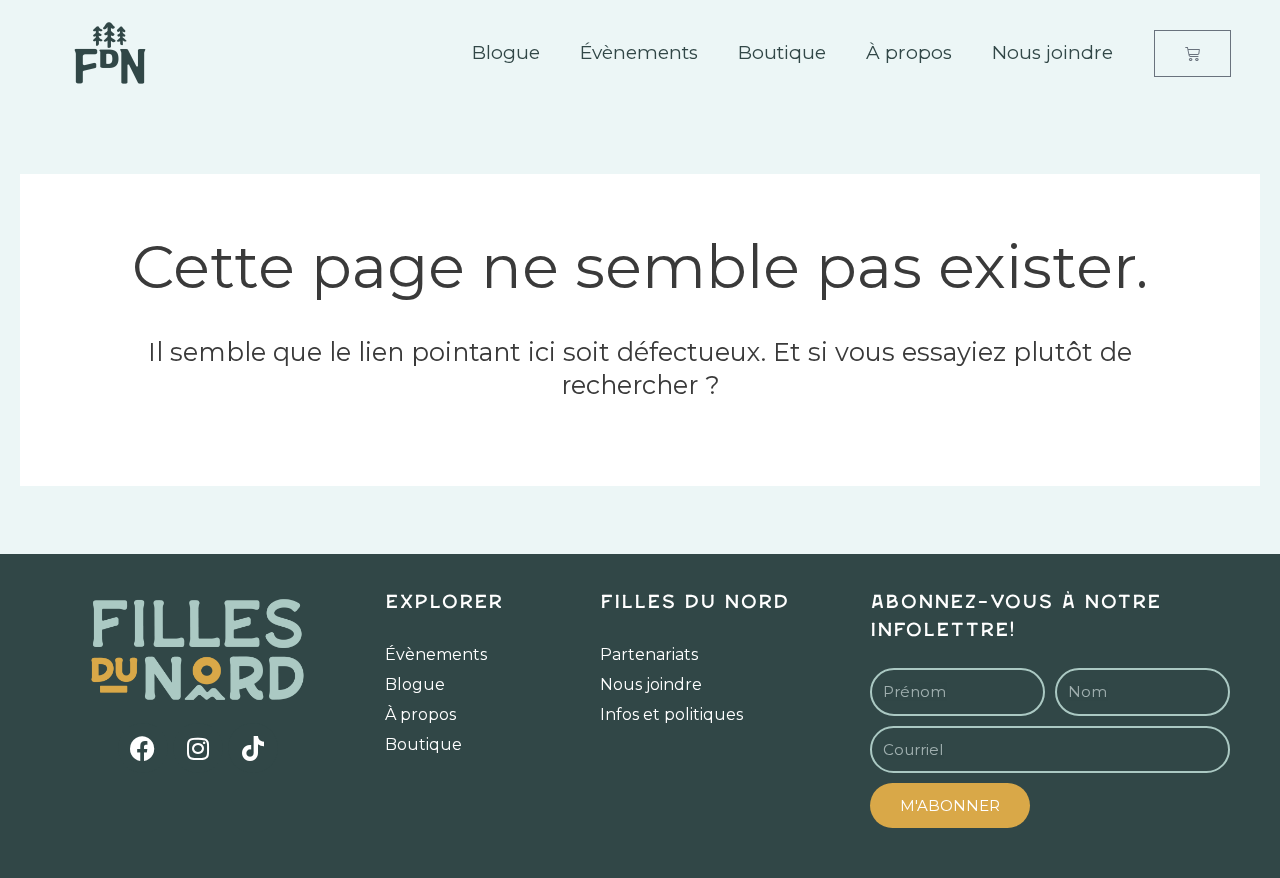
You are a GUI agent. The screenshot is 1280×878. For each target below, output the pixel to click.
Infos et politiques (671, 714)
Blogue (506, 52)
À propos (909, 52)
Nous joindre (1052, 52)
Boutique (782, 52)
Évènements (639, 52)
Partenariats (649, 654)
